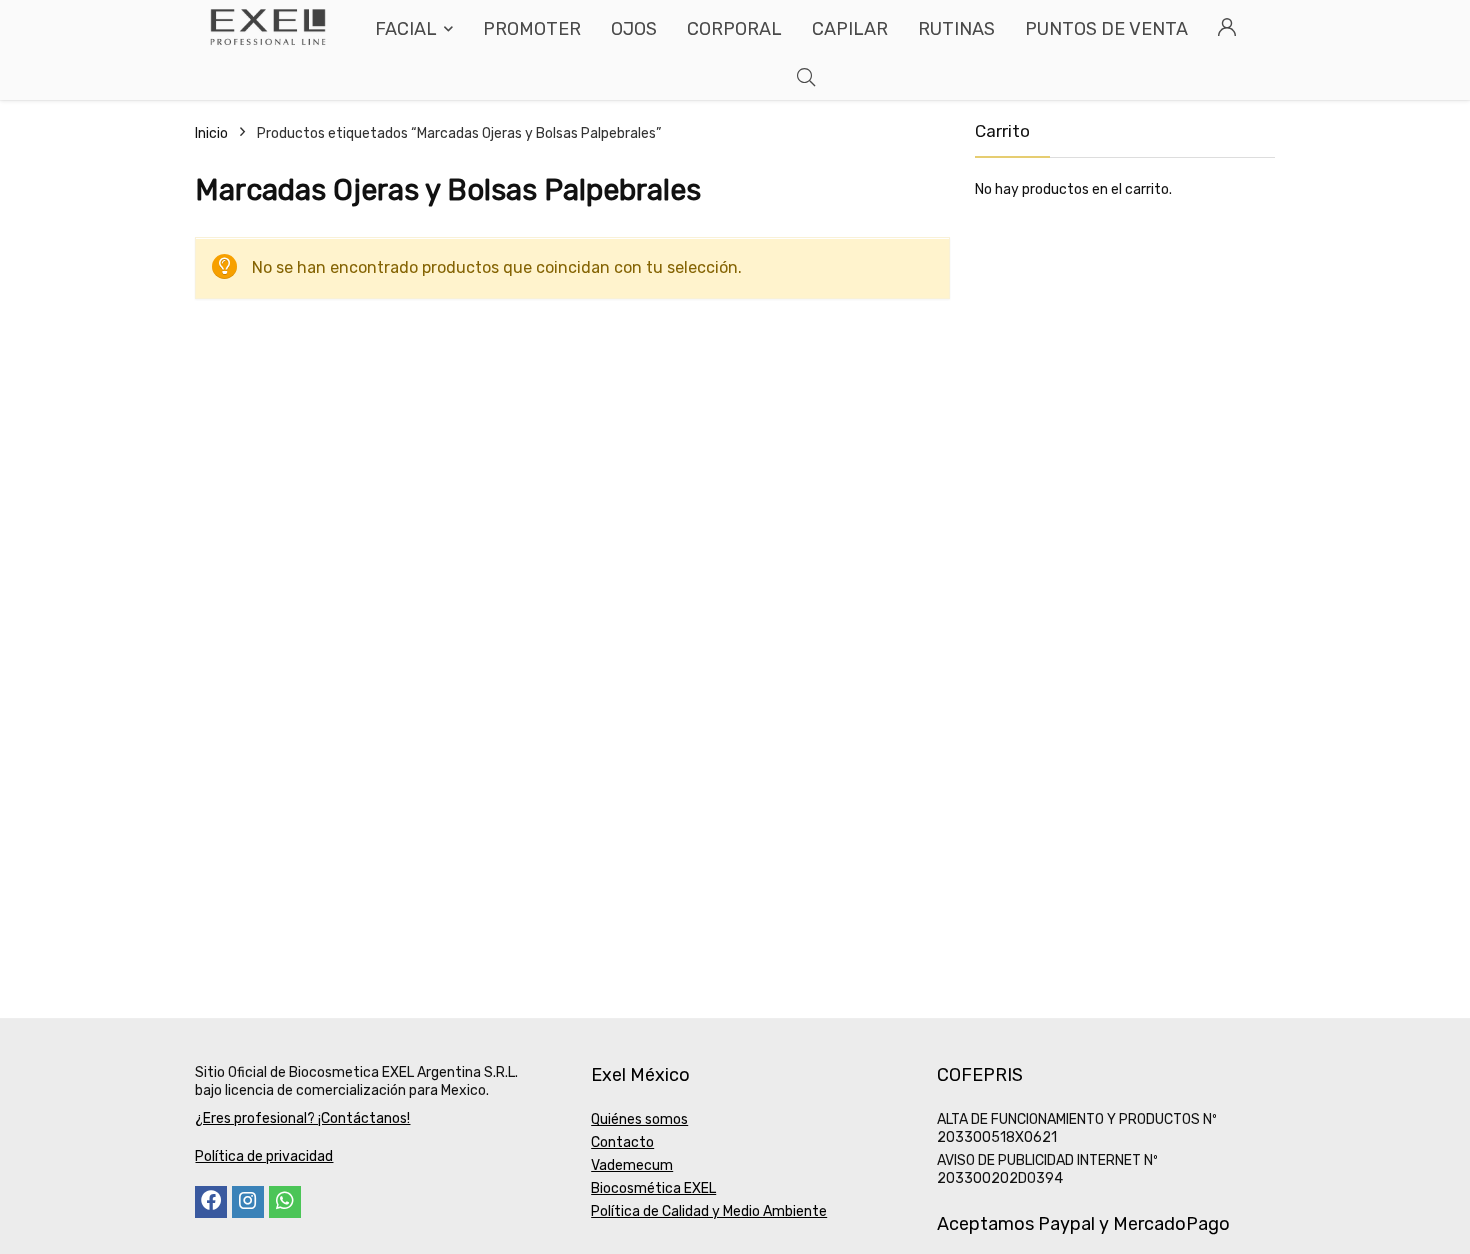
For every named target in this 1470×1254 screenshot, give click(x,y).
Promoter (532, 29)
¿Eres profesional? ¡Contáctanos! (302, 1118)
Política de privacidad (264, 1156)
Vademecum (632, 1165)
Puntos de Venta (1106, 29)
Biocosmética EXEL (653, 1188)
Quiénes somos (639, 1119)
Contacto (622, 1142)
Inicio (211, 133)
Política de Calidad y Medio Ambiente (709, 1211)
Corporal (734, 29)
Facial (406, 29)
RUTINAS (956, 29)
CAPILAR (850, 29)
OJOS (634, 29)
